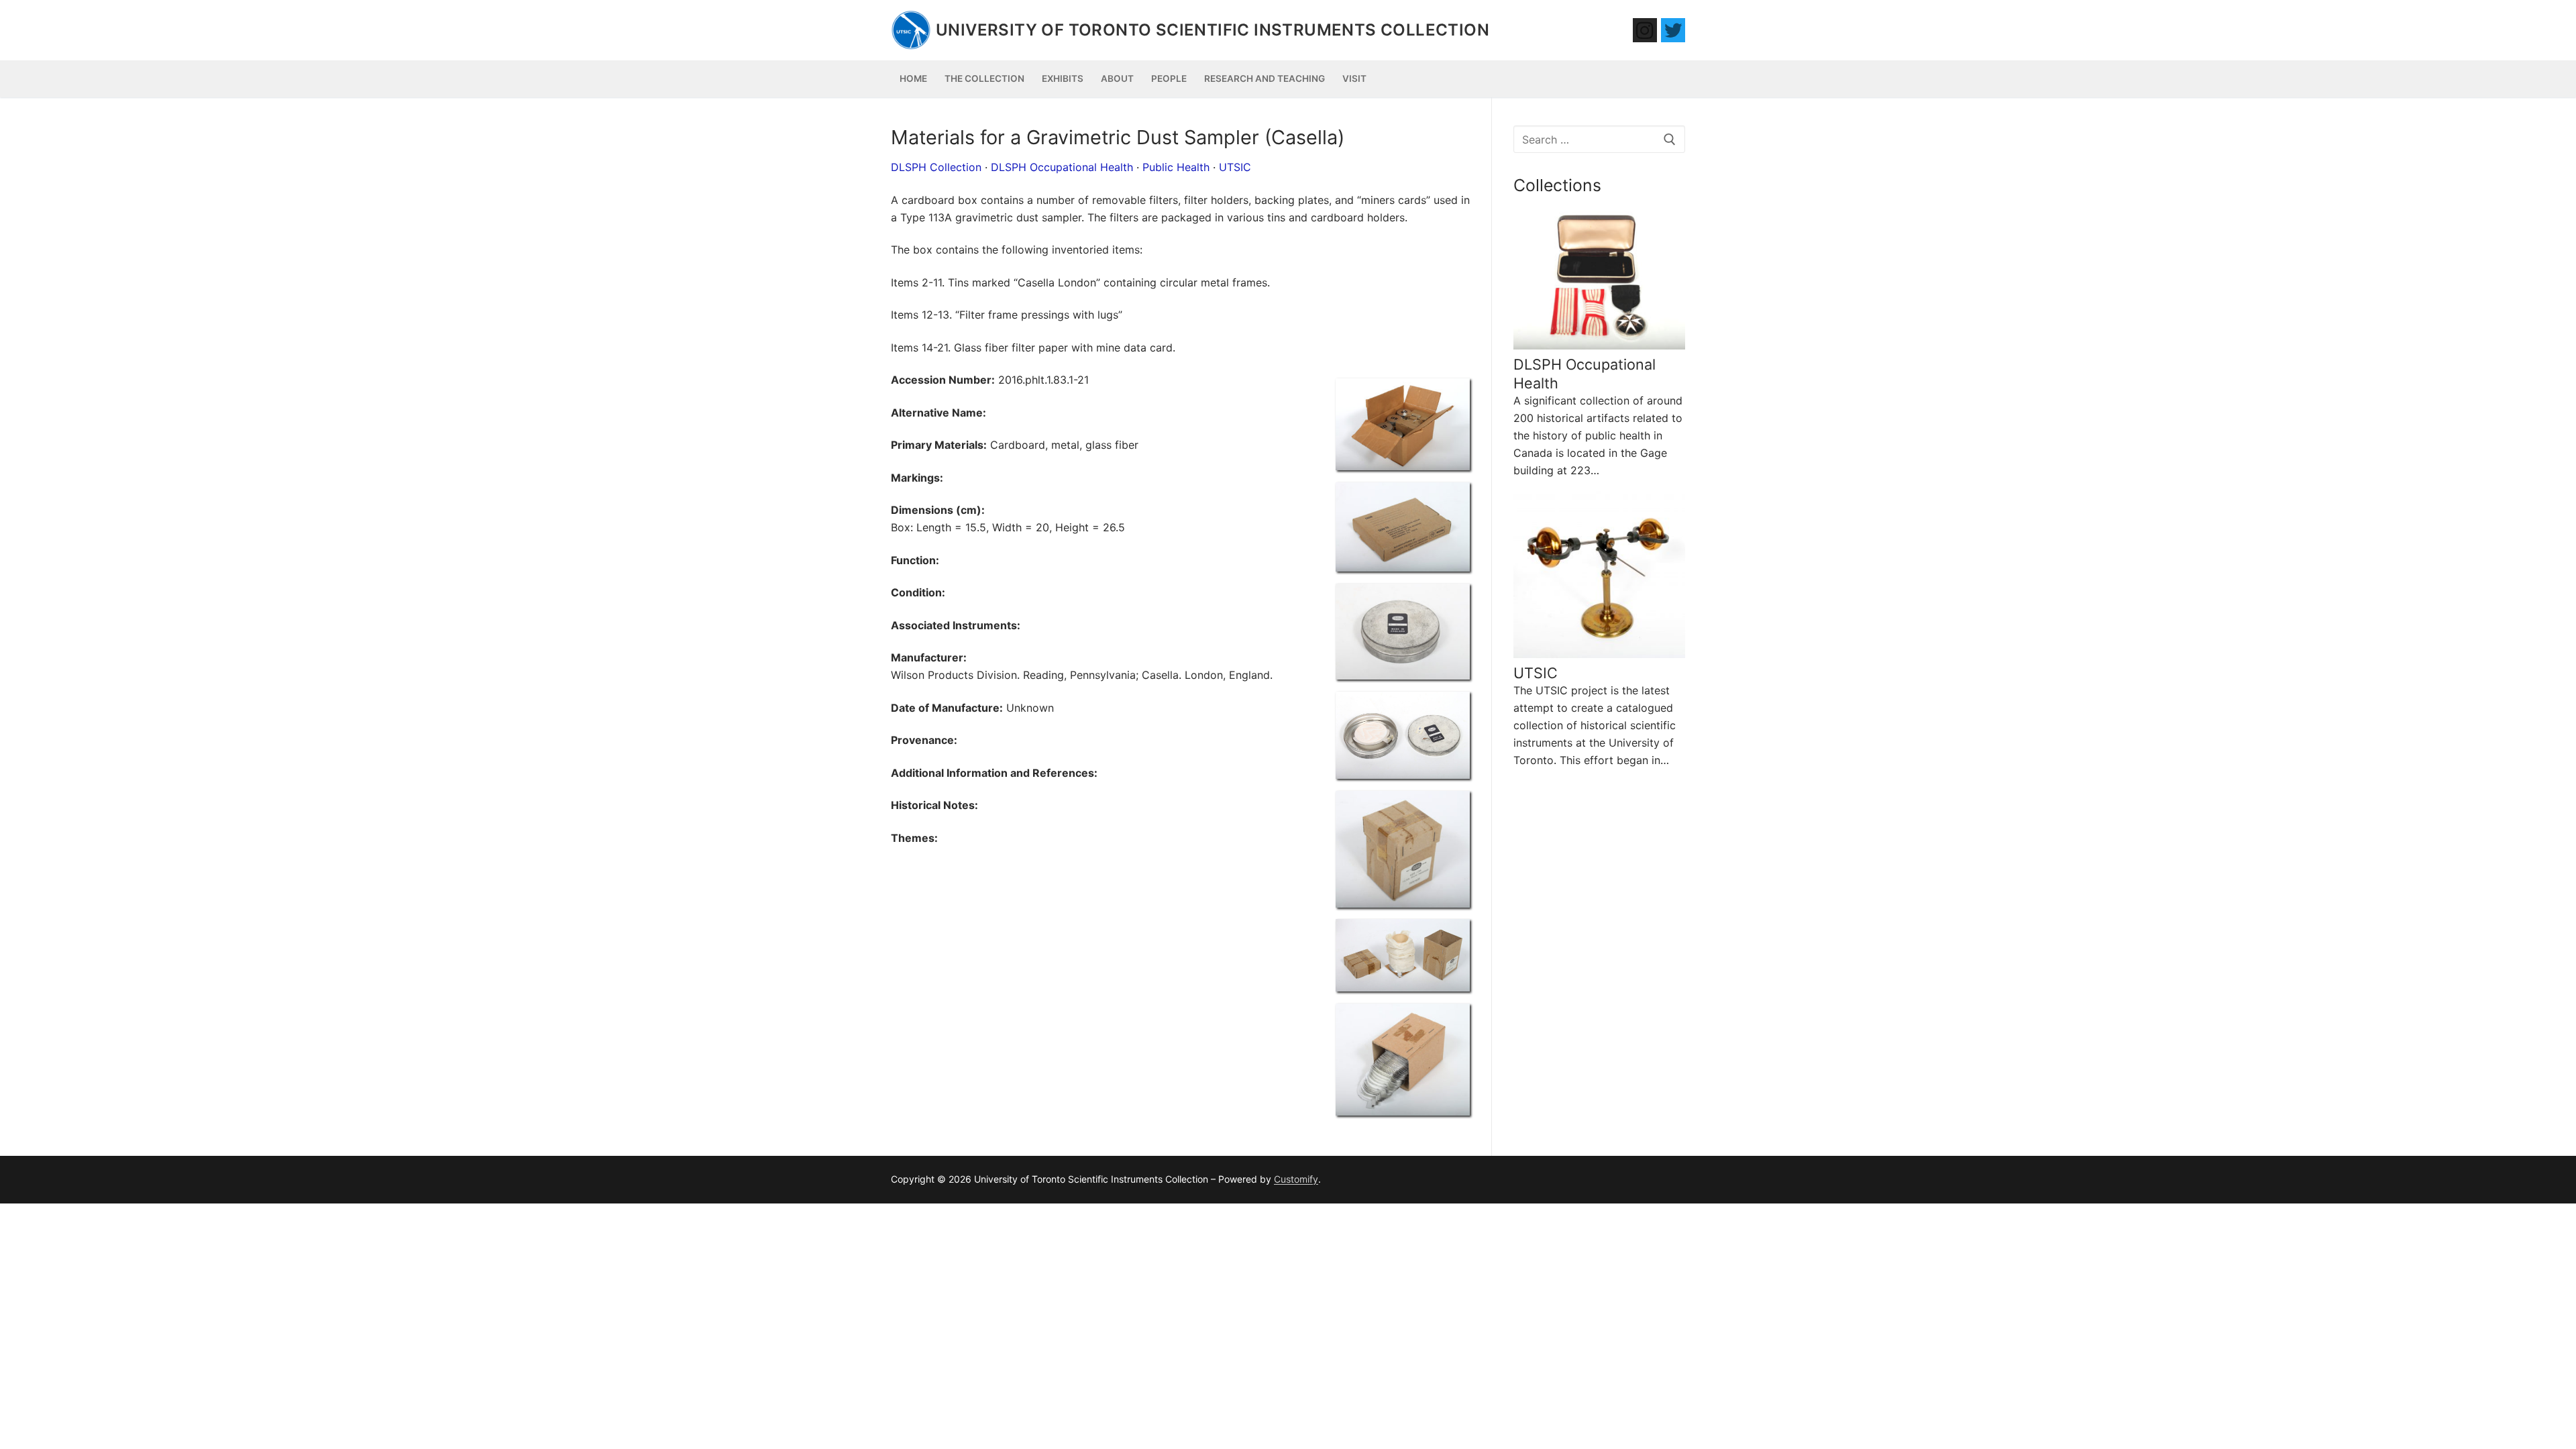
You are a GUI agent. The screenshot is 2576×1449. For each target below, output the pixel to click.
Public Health (1176, 167)
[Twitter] (1673, 30)
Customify (1296, 1179)
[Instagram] (1645, 30)
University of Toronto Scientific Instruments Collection (1213, 30)
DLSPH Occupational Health (1062, 167)
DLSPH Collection (936, 167)
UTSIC (1235, 167)
